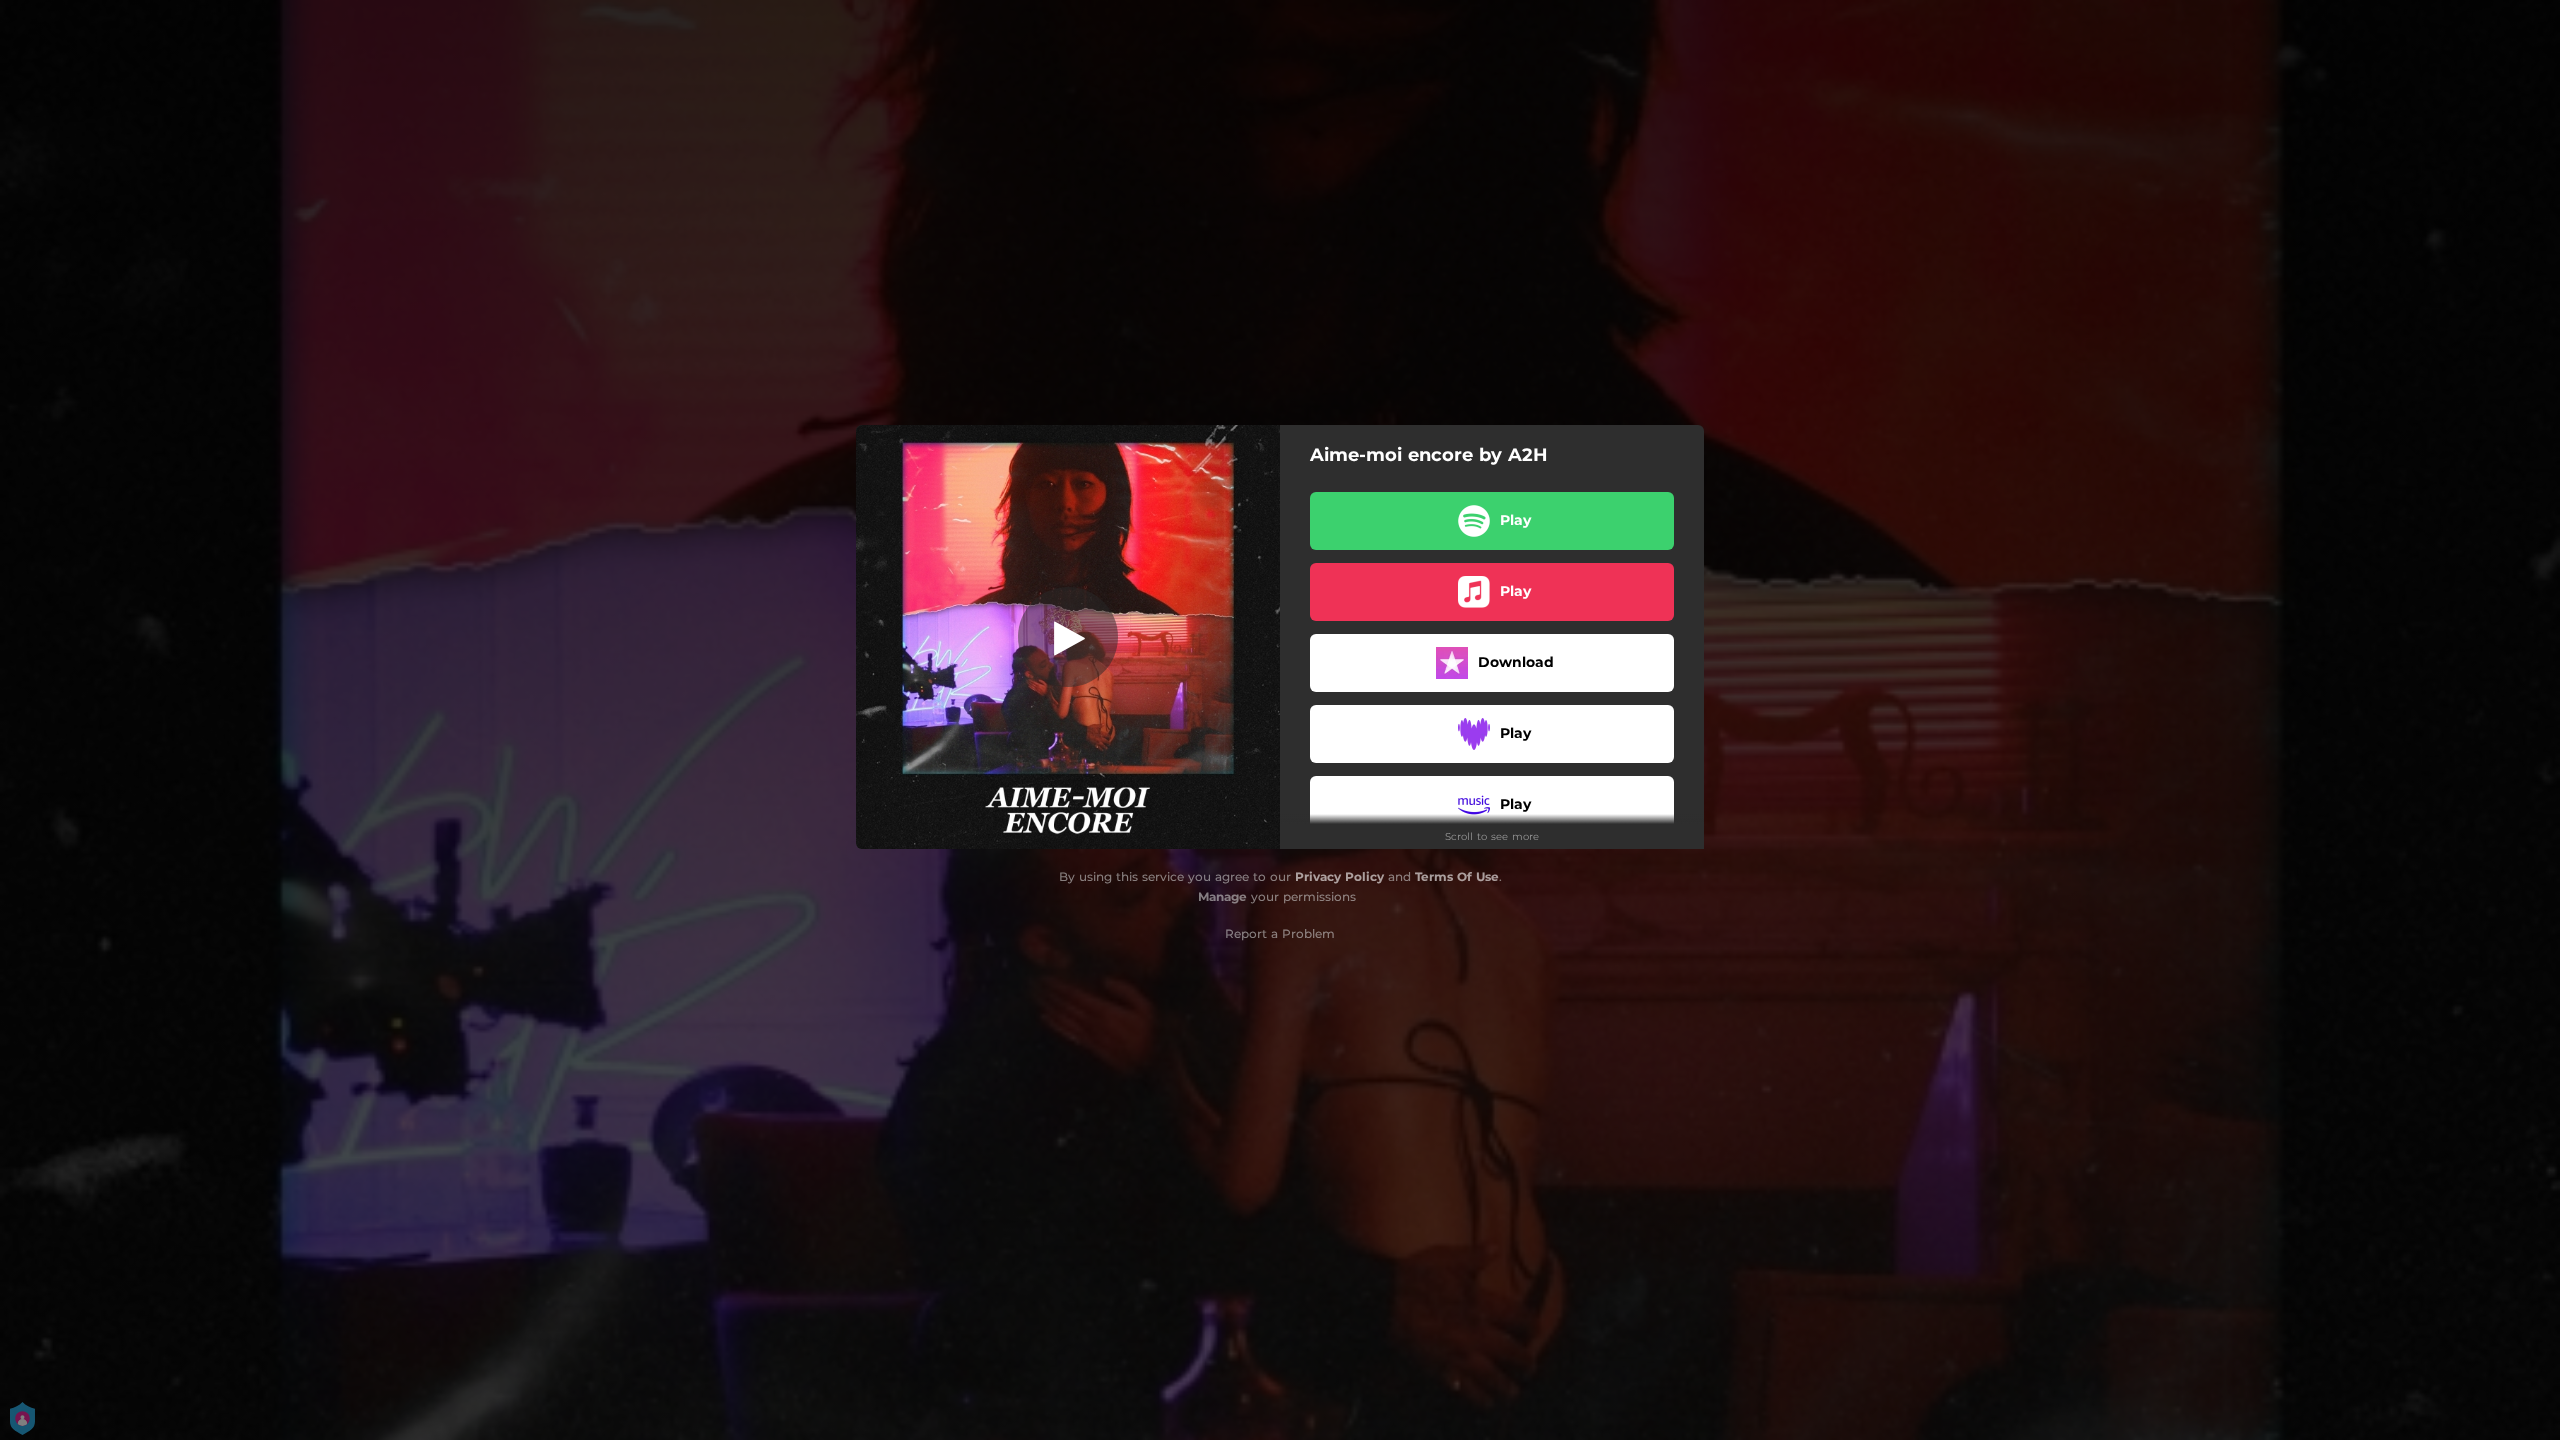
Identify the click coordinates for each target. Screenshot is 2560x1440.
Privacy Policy (1339, 876)
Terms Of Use (1457, 876)
